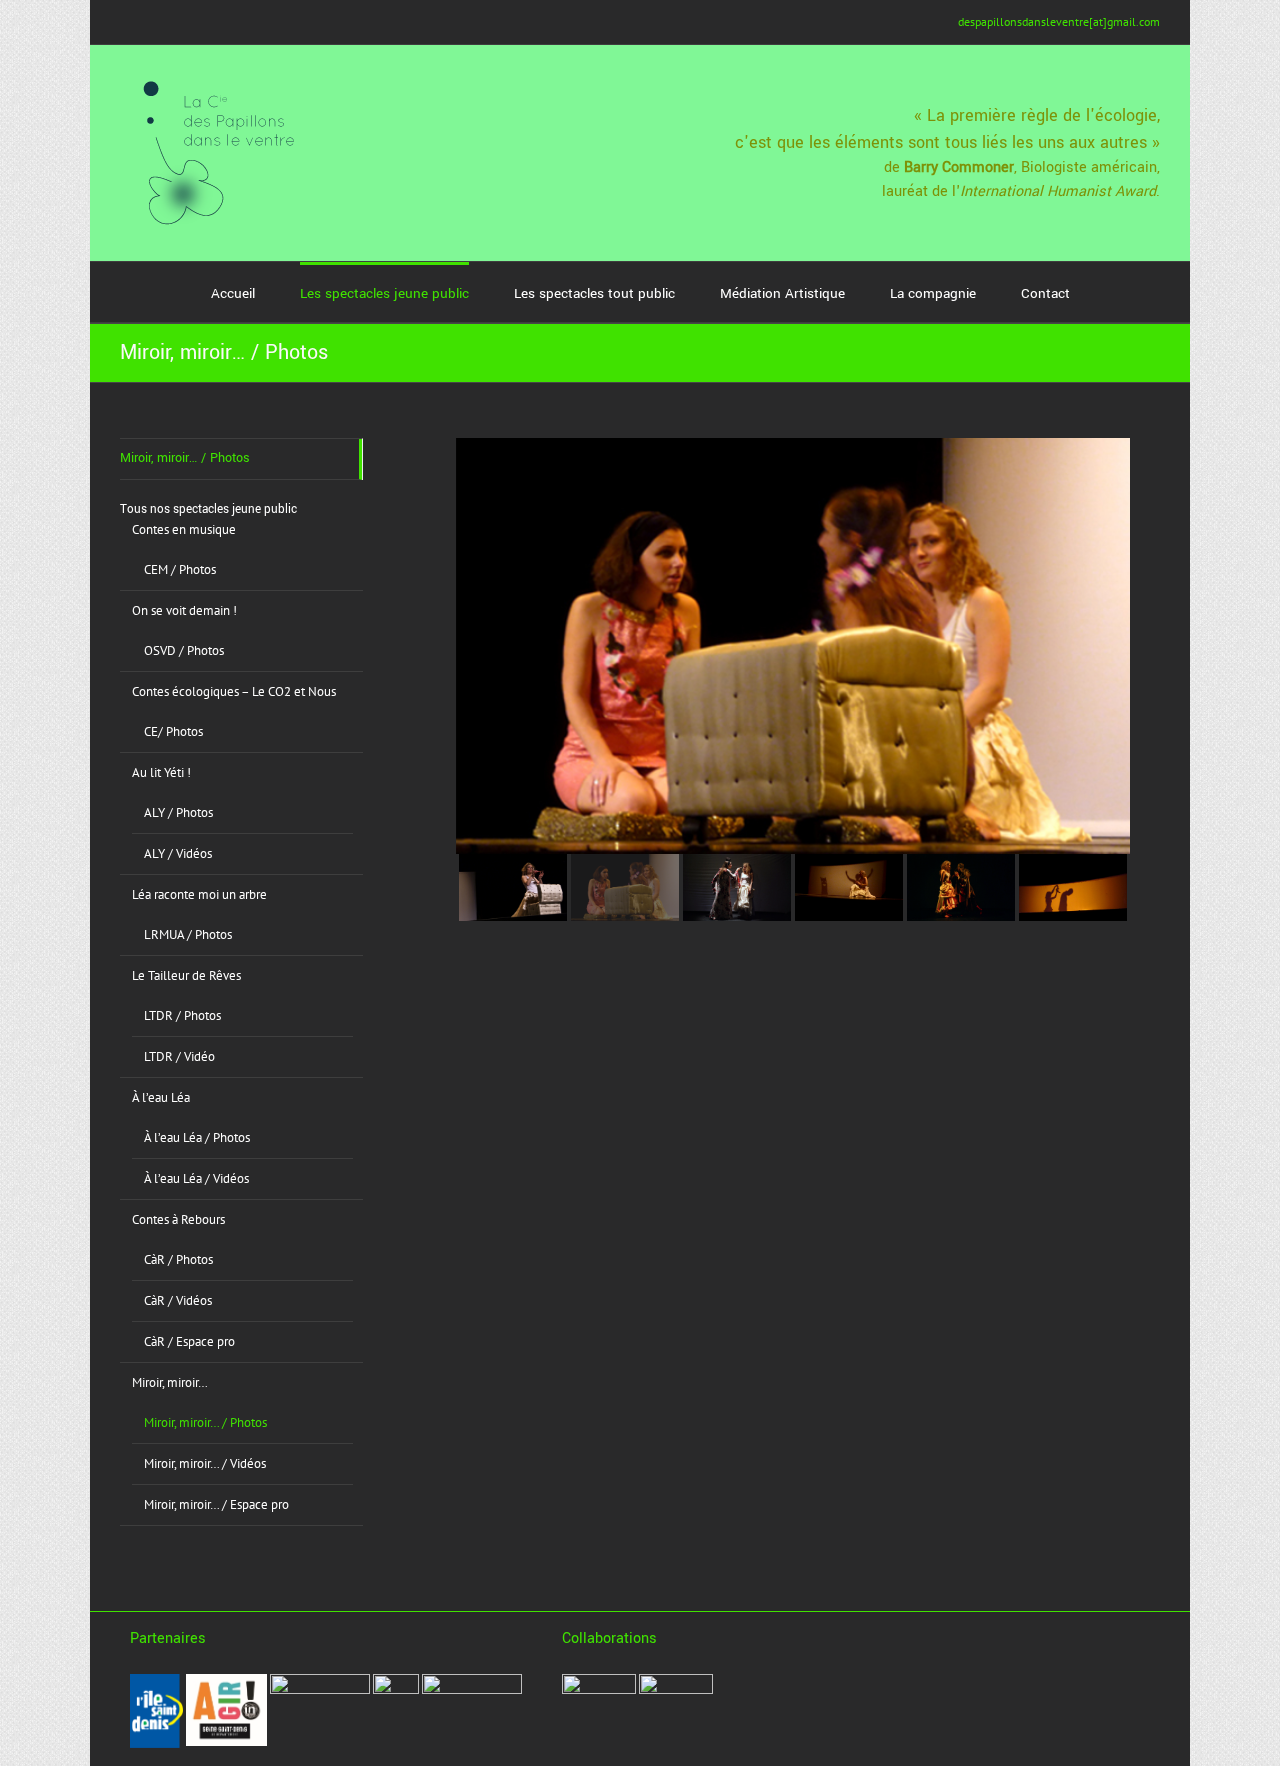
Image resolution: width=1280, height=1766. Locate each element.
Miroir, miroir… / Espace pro (216, 1504)
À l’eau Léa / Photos (197, 1137)
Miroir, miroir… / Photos (185, 458)
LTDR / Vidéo (179, 1056)
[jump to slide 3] (737, 887)
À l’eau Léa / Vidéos (196, 1178)
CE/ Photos (173, 731)
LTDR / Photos (182, 1015)
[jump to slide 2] (625, 887)
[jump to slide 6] (1073, 887)
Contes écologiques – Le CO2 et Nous (234, 691)
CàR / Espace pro (189, 1341)
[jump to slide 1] (513, 887)
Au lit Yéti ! (161, 772)
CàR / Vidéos (178, 1300)
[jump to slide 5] (961, 887)
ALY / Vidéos (178, 853)
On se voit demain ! (184, 610)
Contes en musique (184, 529)
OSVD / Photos (184, 650)
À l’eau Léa (161, 1097)
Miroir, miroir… (170, 1382)
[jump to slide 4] (849, 887)
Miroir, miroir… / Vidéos (205, 1463)
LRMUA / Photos (188, 934)
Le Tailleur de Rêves (186, 975)
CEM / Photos (180, 569)
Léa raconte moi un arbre (199, 894)
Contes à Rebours (178, 1219)
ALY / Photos (178, 812)
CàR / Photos (178, 1259)
